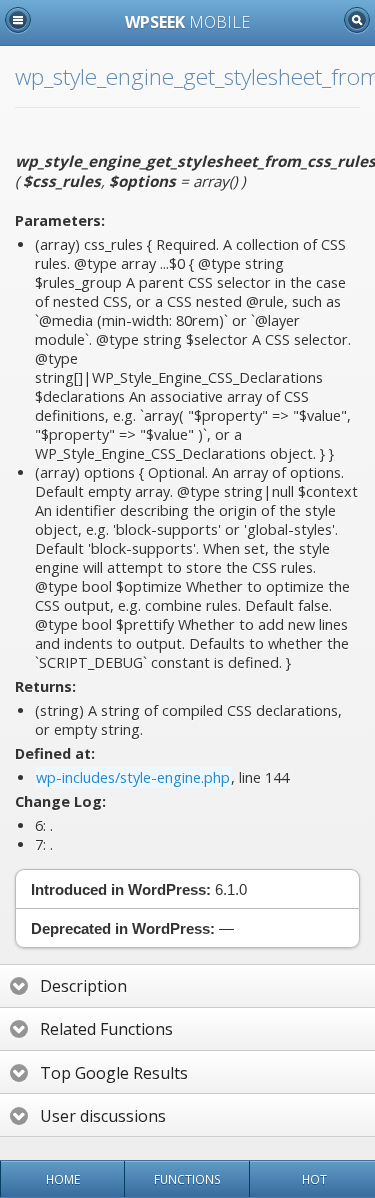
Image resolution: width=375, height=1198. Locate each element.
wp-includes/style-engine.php (133, 777)
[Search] (357, 20)
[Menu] (18, 20)
